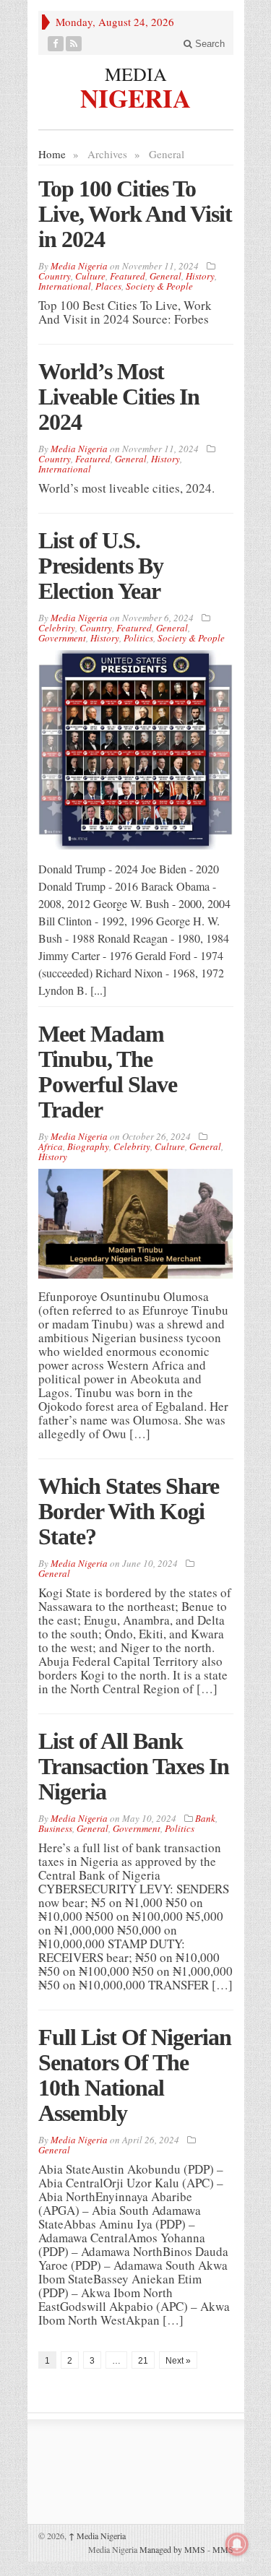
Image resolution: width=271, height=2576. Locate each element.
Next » (178, 2361)
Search (208, 44)
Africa (51, 1146)
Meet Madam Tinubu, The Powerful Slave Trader (108, 1072)
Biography (88, 1146)
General (165, 276)
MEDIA (136, 74)
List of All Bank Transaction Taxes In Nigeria (134, 1766)
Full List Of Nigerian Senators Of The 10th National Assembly (135, 2075)
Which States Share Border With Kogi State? (129, 1511)
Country (55, 276)
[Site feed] (74, 44)
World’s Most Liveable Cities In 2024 (119, 397)
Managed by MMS (172, 2549)
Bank (205, 1818)
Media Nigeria (97, 2536)
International (65, 286)
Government (62, 638)
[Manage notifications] (237, 2544)
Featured (128, 276)
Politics (138, 638)
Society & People (159, 286)
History (200, 276)
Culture (90, 276)
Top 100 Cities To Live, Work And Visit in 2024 (135, 214)
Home (52, 154)
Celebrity (57, 628)
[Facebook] (56, 44)
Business (55, 1828)
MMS (223, 2549)
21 (143, 2361)
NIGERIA (135, 96)
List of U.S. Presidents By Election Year (101, 566)
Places (108, 286)
